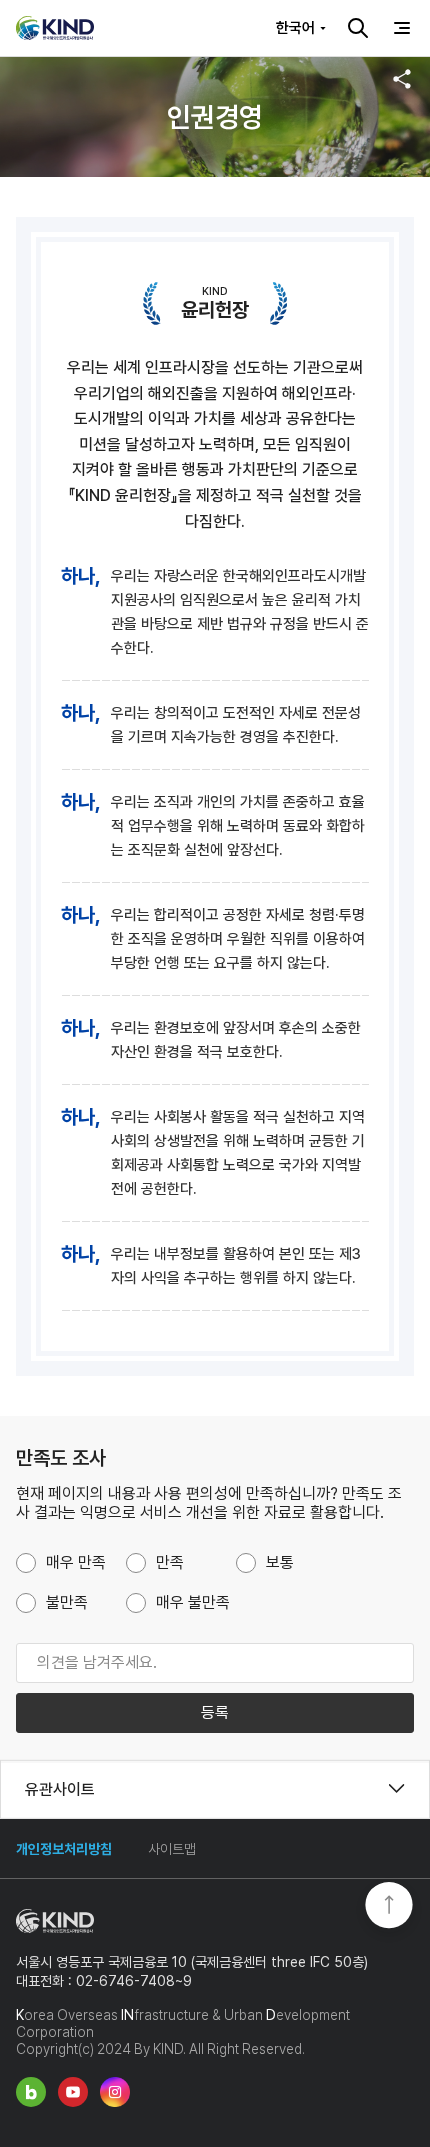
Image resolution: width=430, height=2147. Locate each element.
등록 (215, 1712)
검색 (358, 28)
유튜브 (73, 2092)
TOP (389, 1907)
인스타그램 (115, 2092)
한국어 (295, 28)
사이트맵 (172, 1849)
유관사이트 (60, 1788)
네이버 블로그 (31, 2092)
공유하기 (402, 79)
